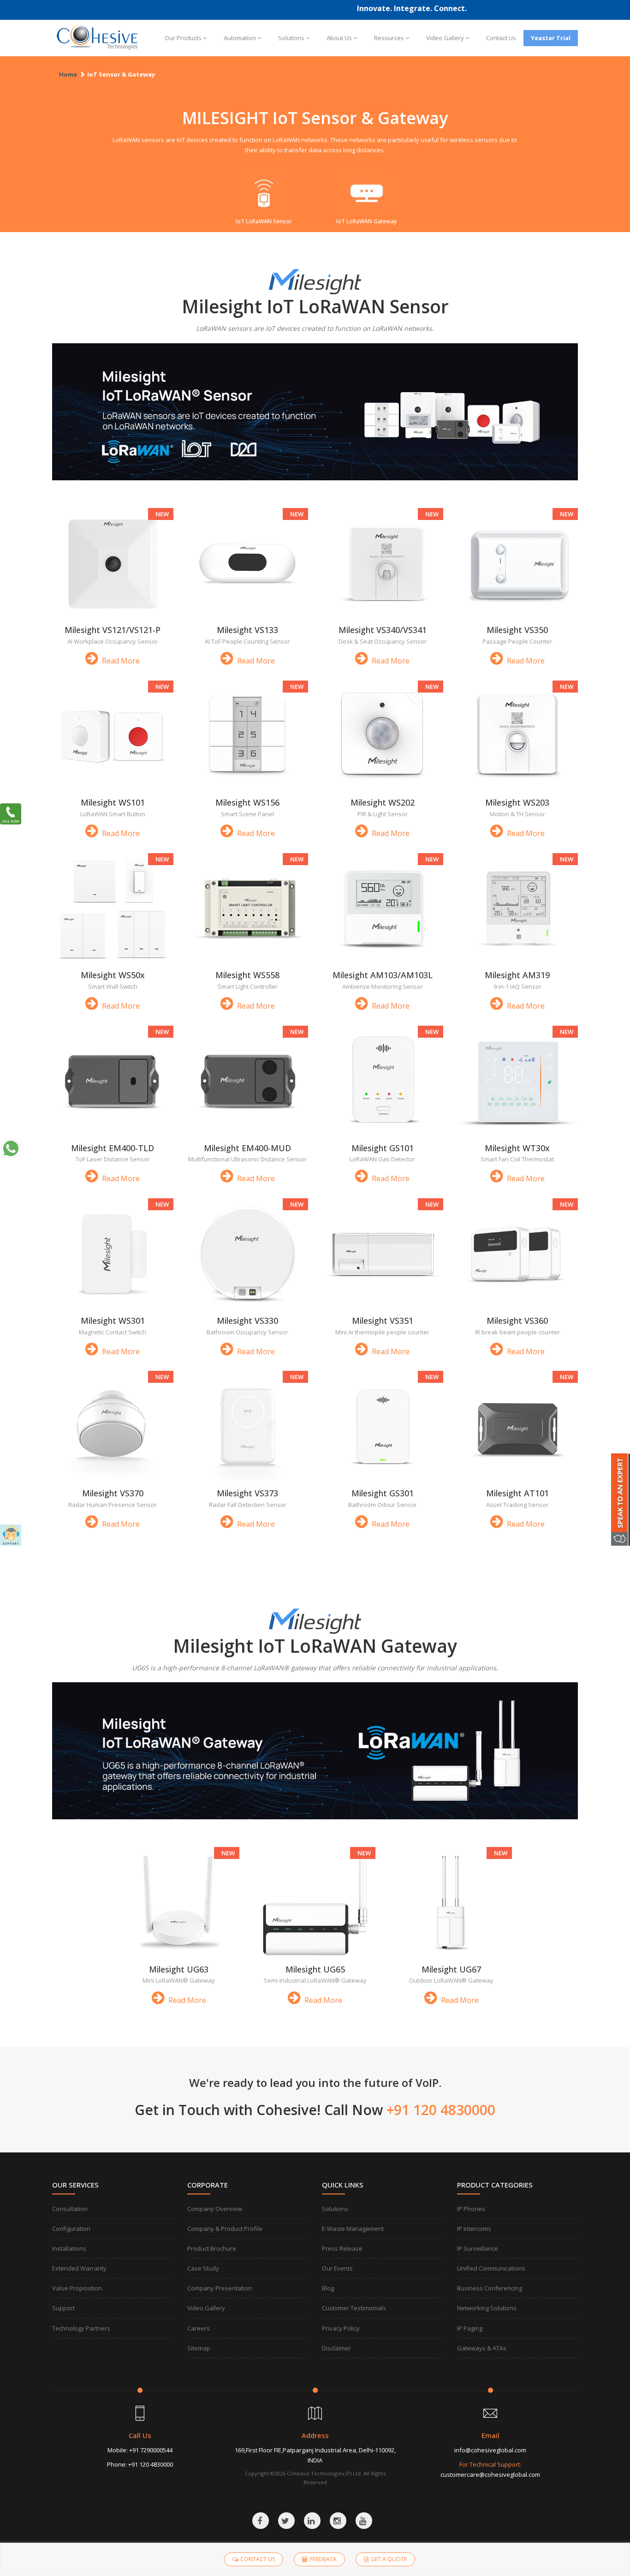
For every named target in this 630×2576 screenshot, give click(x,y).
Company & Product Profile (225, 2229)
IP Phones (471, 2209)
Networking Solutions (487, 2308)
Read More (120, 661)
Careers (199, 2328)
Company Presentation (220, 2288)
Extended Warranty (79, 2268)
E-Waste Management (353, 2229)
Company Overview (215, 2209)
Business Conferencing (490, 2288)
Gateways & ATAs (482, 2348)
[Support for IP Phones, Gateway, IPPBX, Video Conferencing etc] (11, 1535)
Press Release (342, 2248)
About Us (339, 38)
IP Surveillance (478, 2248)
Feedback (323, 2559)
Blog (328, 2288)
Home (68, 74)
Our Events (337, 2268)
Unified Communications (491, 2268)
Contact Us (501, 38)
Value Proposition (77, 2288)
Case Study (203, 2268)
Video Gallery (445, 38)
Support (63, 2308)
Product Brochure (212, 2248)
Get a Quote (389, 2559)
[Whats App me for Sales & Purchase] (11, 1148)
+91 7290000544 (151, 2450)
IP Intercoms (474, 2229)
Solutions (291, 38)
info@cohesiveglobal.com (490, 2450)
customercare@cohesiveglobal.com (490, 2474)
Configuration (71, 2229)
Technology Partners (81, 2328)
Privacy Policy (341, 2328)
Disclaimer (336, 2348)
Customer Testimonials (354, 2308)
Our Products (183, 38)
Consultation (70, 2209)
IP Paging (470, 2328)
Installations (69, 2248)
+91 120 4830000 (151, 2464)
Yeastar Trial (551, 38)
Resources (389, 38)
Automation (240, 38)
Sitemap (199, 2348)
